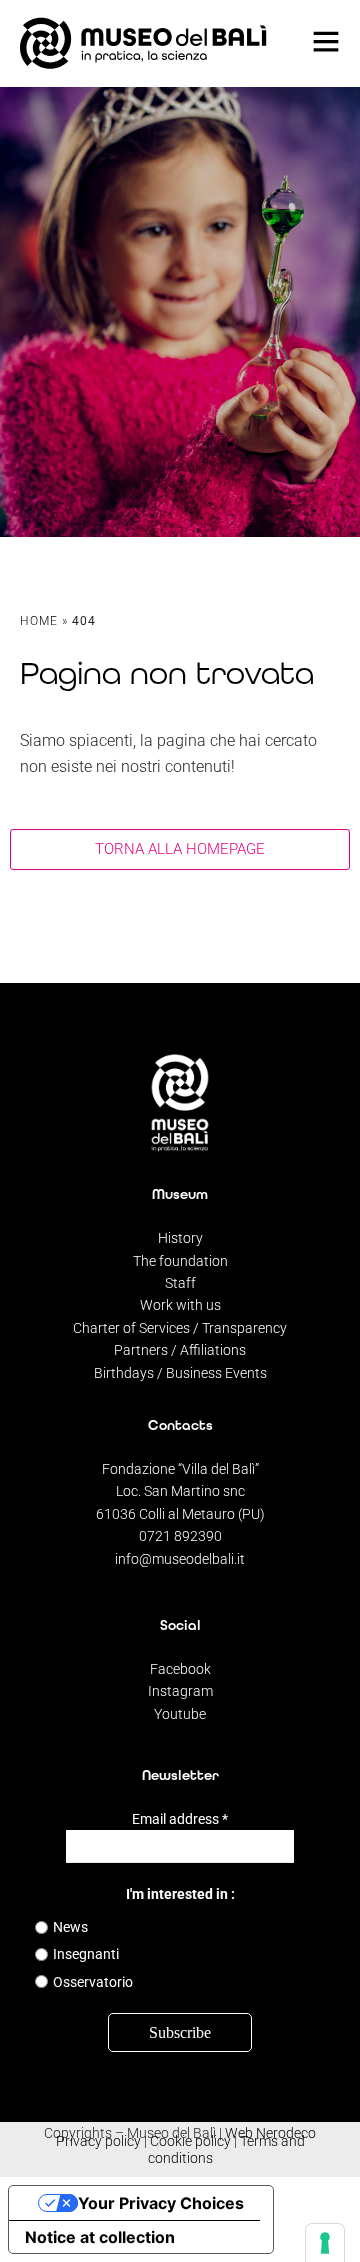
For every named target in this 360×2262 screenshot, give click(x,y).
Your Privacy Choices (161, 2203)
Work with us (180, 1305)
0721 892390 (180, 1536)
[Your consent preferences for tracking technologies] (325, 2243)
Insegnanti (86, 1954)
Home (39, 621)
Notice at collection (100, 2237)
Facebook (180, 1669)
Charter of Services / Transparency (180, 1328)
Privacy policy (98, 2141)
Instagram (180, 1691)
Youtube (180, 1714)
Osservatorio (93, 1982)
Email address (180, 1819)
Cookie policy (190, 2141)
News (70, 1927)
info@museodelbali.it (180, 1559)
